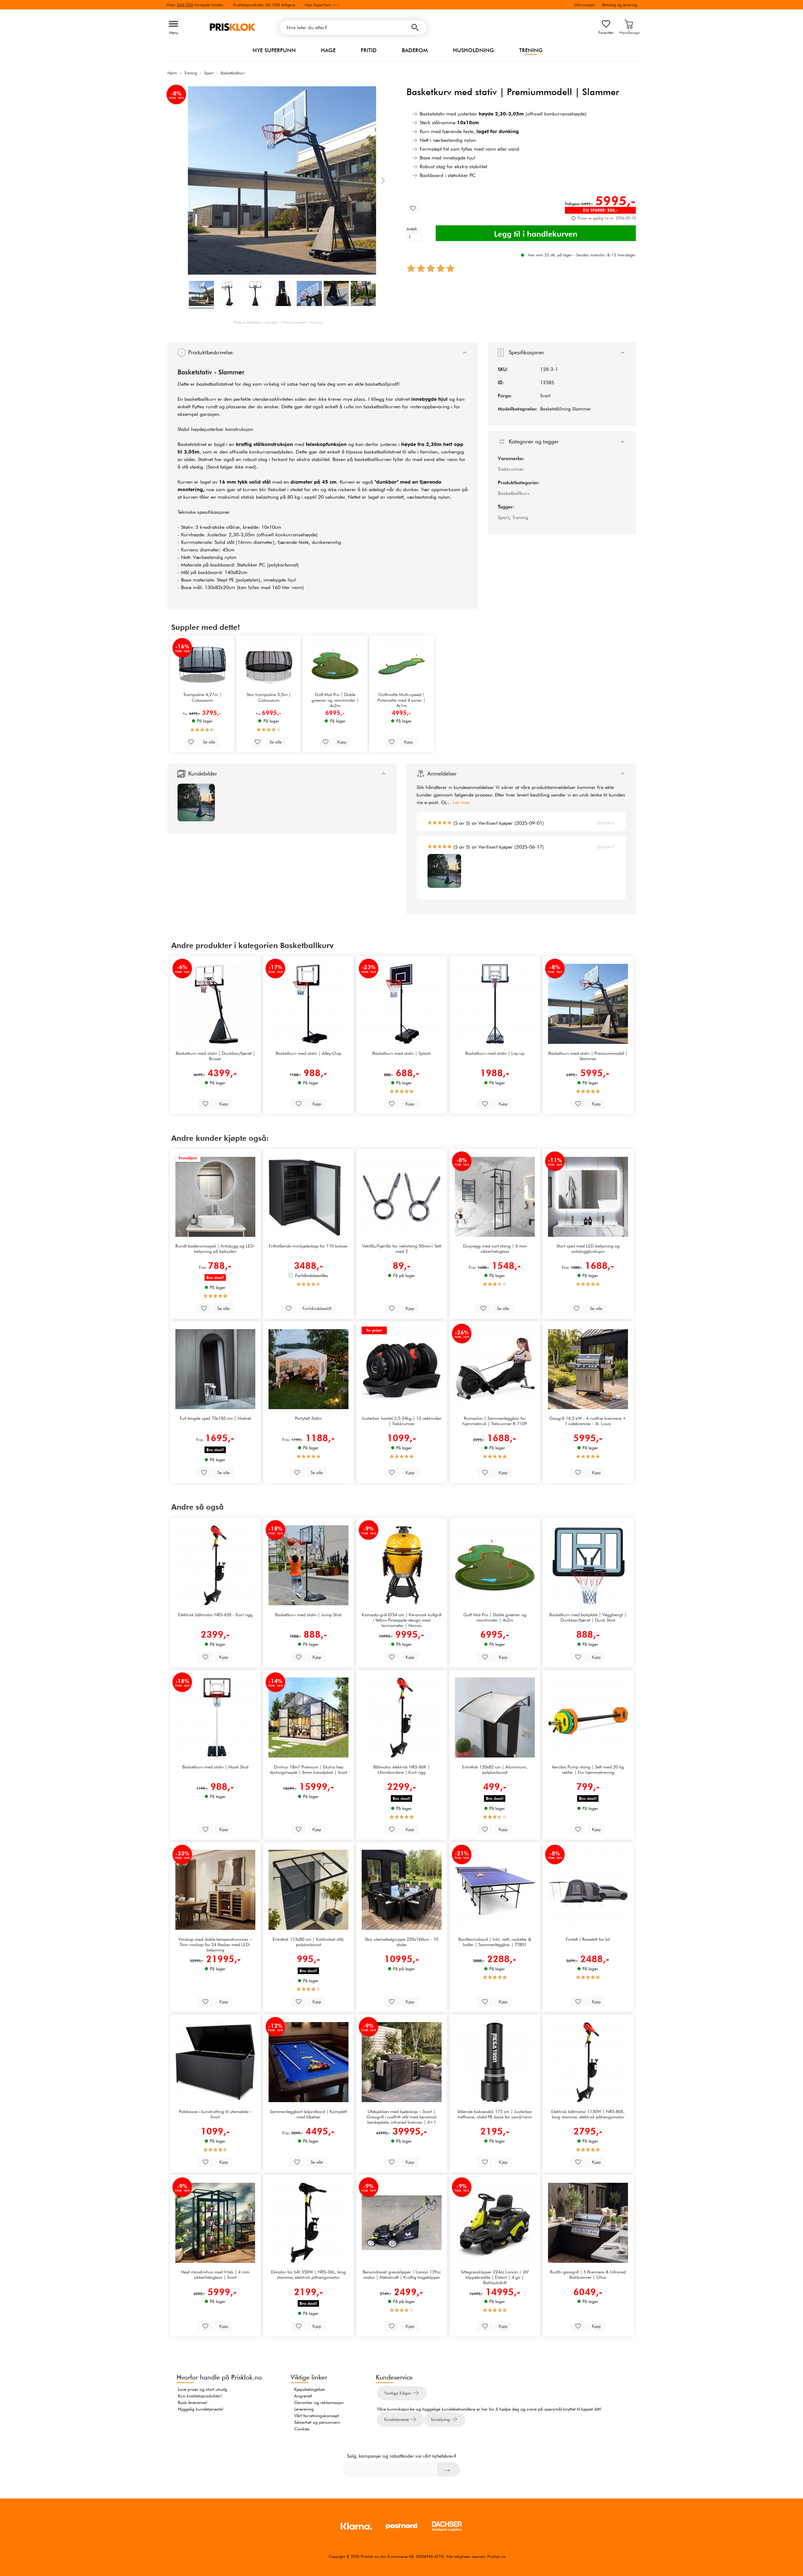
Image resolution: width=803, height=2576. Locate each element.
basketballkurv (200, 399)
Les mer (461, 802)
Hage (328, 50)
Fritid (369, 50)
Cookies (302, 2429)
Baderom (415, 50)
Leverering (304, 2409)
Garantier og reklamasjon (319, 2402)
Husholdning (473, 50)
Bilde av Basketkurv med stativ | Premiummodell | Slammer (279, 322)
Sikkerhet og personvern (317, 2422)
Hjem (172, 73)
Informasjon (585, 5)
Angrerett (303, 2396)
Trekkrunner (511, 469)
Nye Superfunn (274, 50)
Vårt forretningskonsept (317, 2416)
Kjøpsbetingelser (310, 2389)
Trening (531, 50)
